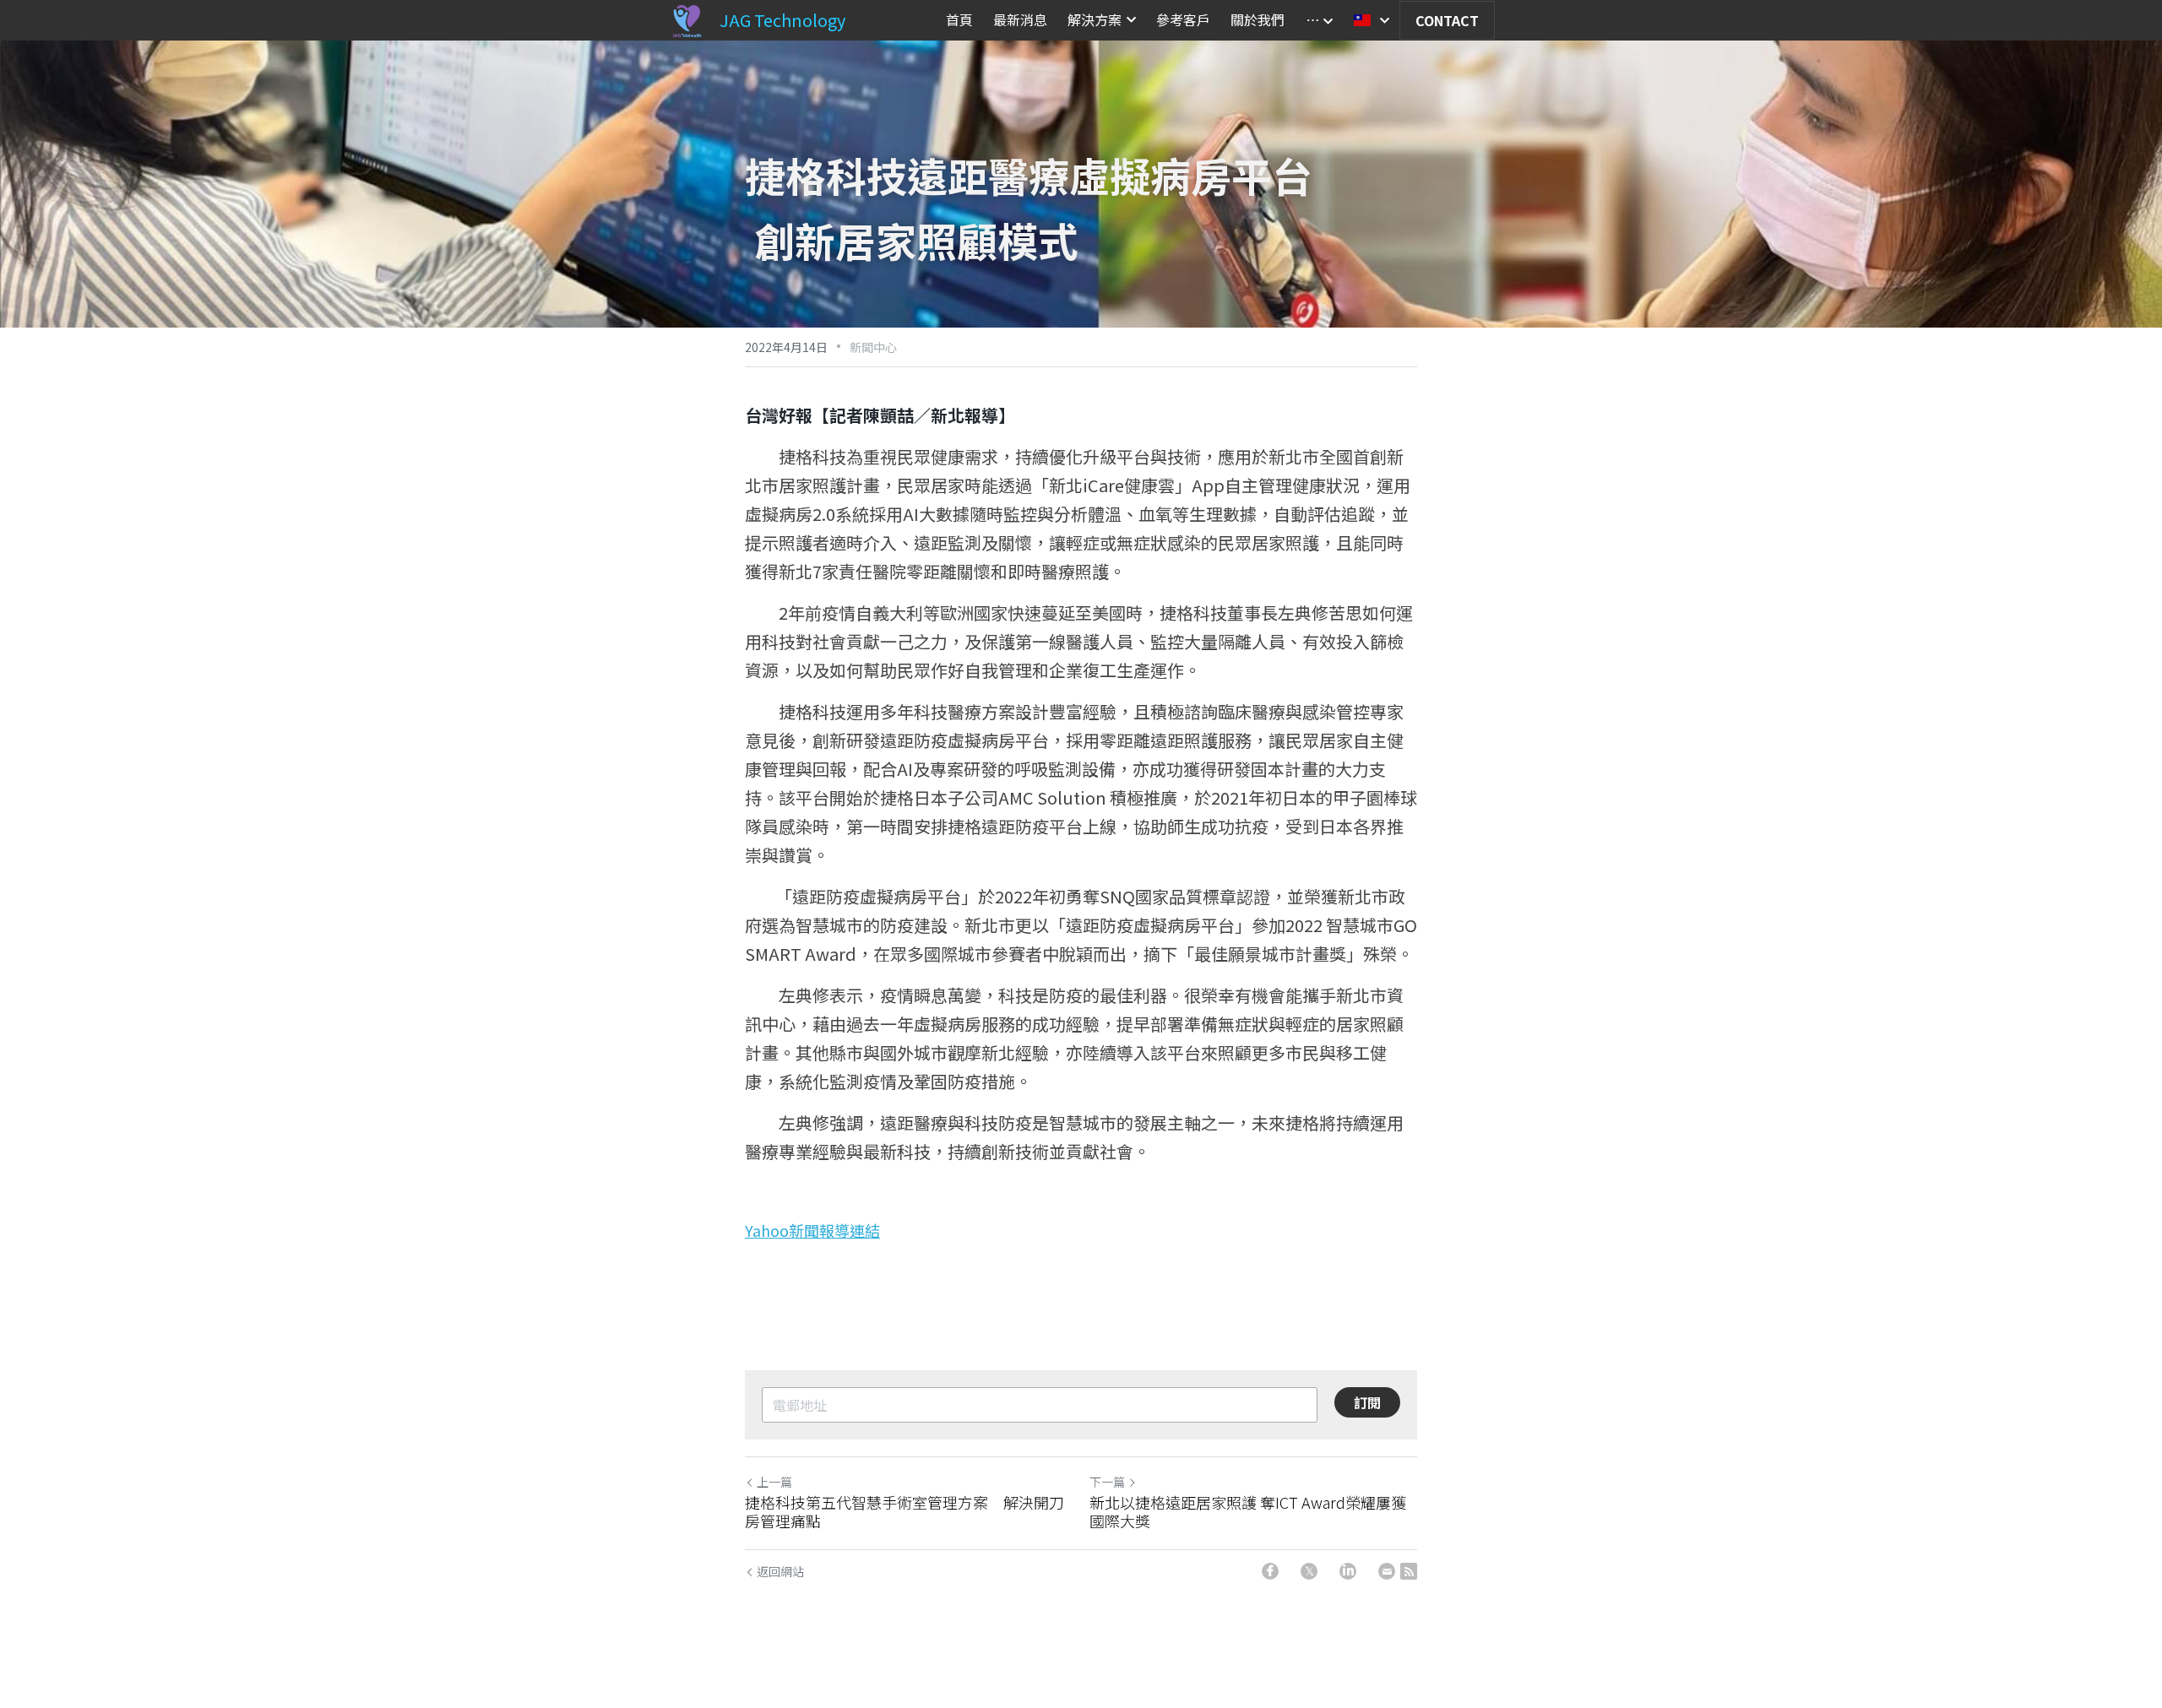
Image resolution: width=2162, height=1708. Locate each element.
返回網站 (780, 1571)
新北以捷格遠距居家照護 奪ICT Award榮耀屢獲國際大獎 (1248, 1512)
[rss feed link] (1409, 1571)
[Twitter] (1309, 1571)
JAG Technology (782, 20)
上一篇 (774, 1482)
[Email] (1387, 1571)
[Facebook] (1270, 1571)
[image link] (687, 19)
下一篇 (1107, 1482)
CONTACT (1447, 20)
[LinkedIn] (1348, 1571)
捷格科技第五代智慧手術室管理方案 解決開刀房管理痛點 (904, 1512)
